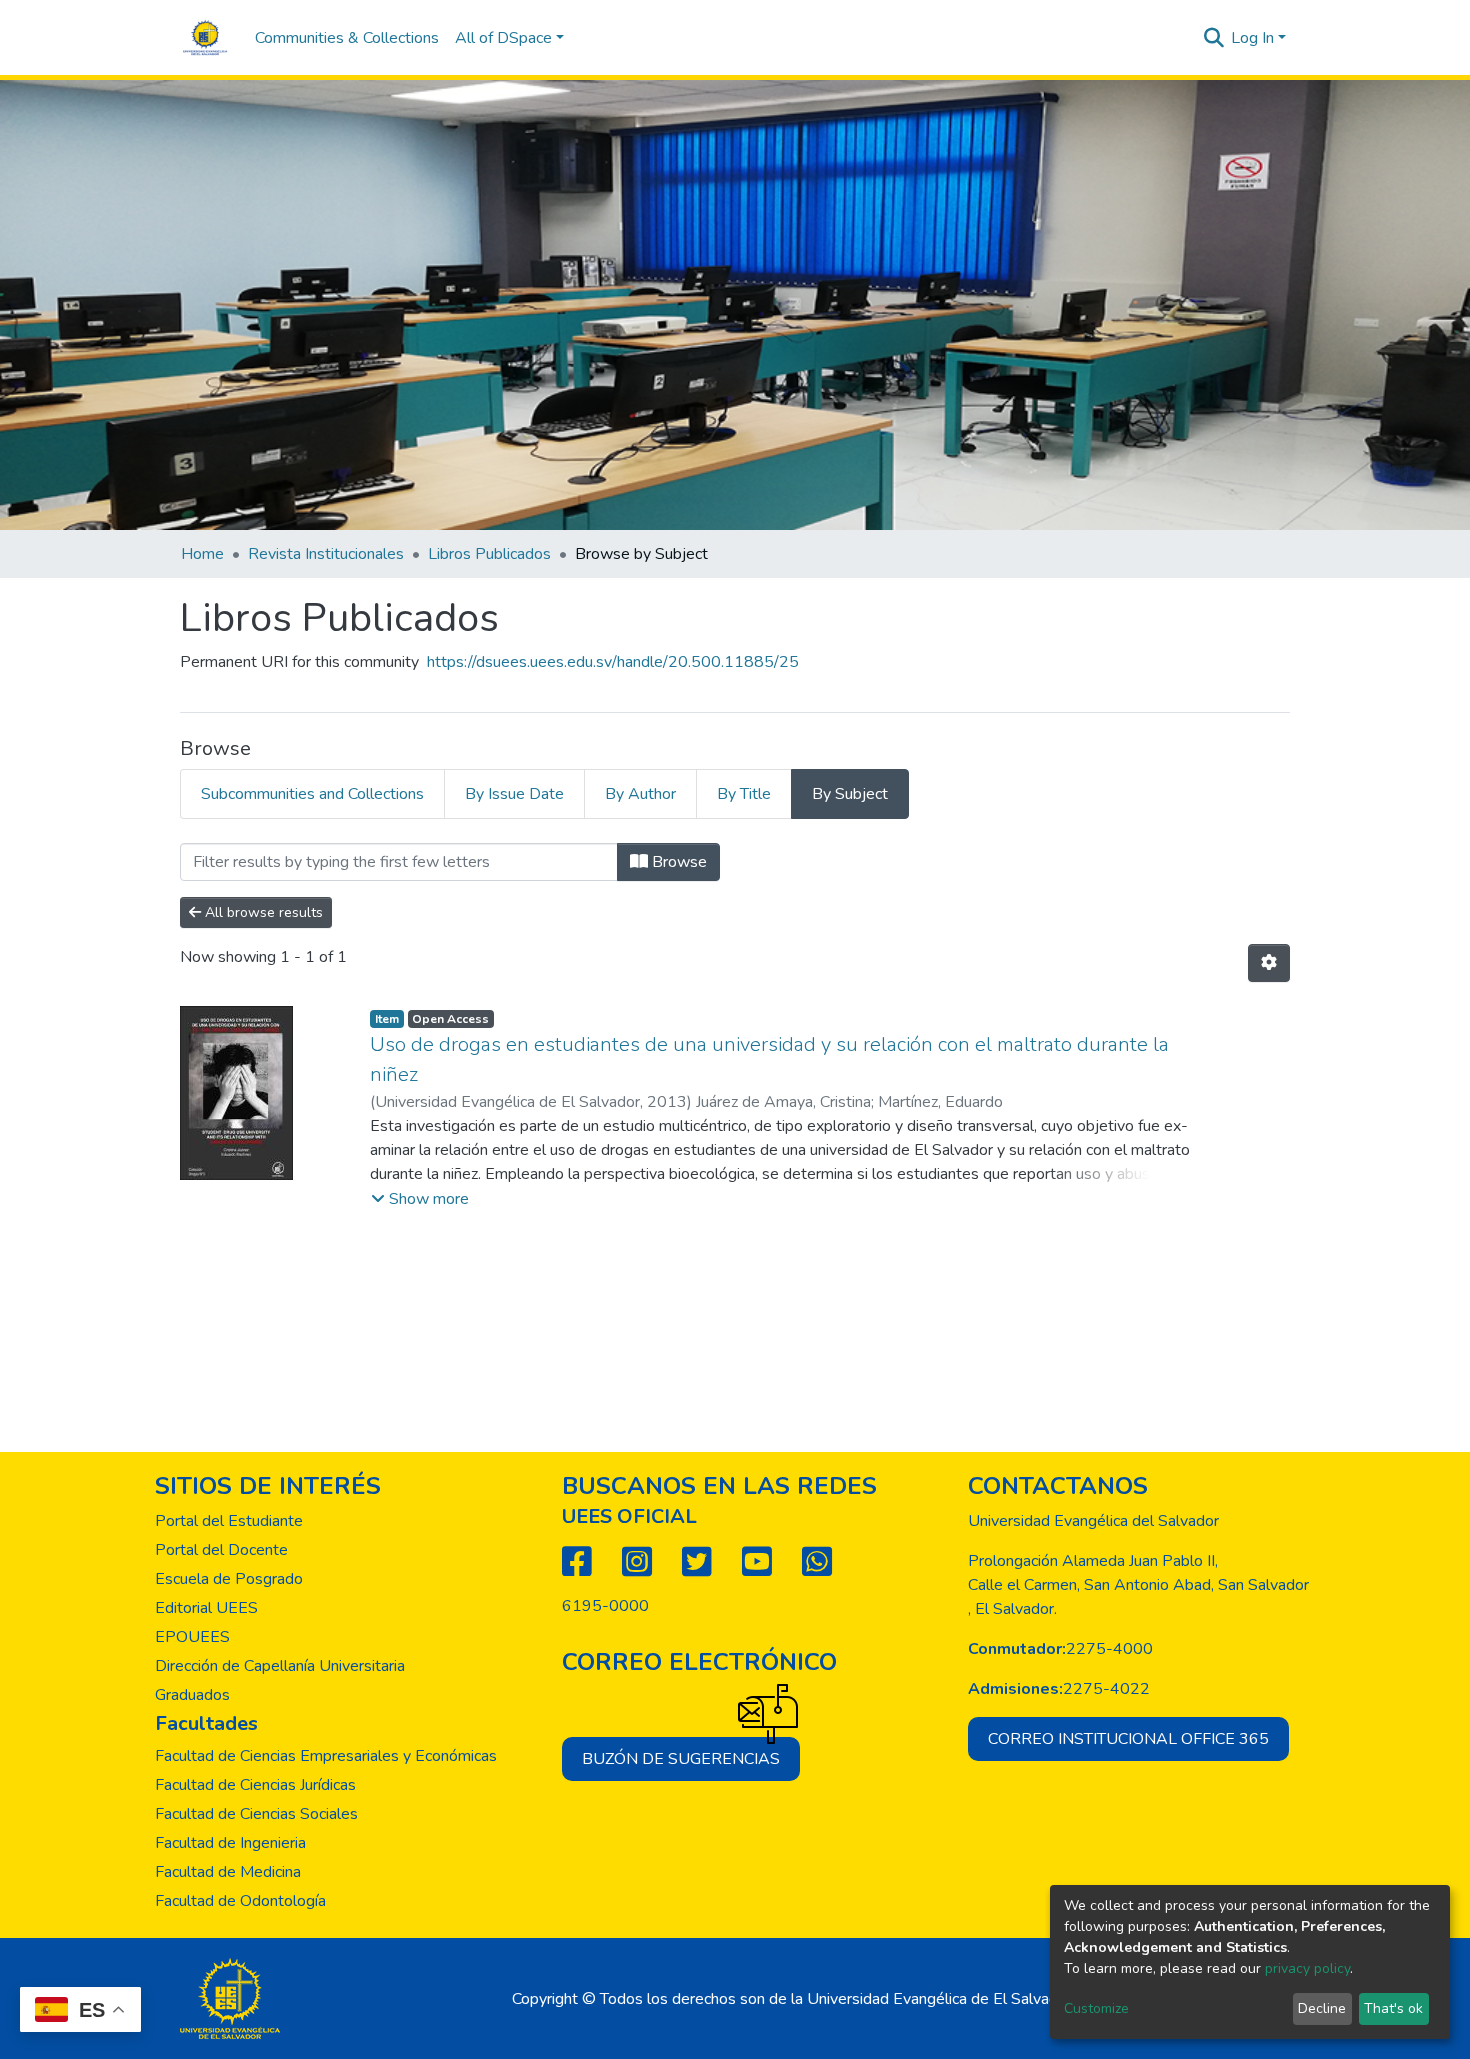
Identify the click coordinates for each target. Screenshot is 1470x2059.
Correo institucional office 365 (1128, 1739)
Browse (677, 862)
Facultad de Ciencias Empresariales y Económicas (326, 1756)
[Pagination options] (1269, 963)
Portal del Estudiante (229, 1521)
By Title (744, 794)
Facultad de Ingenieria (230, 1843)
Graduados (192, 1695)
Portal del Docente (221, 1550)
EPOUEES (192, 1637)
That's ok (1393, 2008)
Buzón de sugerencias (681, 1759)
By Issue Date (514, 794)
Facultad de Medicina (228, 1872)
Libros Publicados (489, 554)
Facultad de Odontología (240, 1901)
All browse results (262, 912)
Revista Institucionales (326, 554)
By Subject (850, 794)
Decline (1322, 2008)
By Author (640, 794)
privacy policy (1307, 1968)
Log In (1252, 38)
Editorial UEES (206, 1608)
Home (202, 554)
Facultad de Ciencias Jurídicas (255, 1785)
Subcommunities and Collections (312, 794)
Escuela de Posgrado (229, 1579)
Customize (1096, 2008)
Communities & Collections (347, 38)
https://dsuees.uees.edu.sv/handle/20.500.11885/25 (613, 662)
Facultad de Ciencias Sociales (256, 1814)
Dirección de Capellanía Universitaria (280, 1666)
